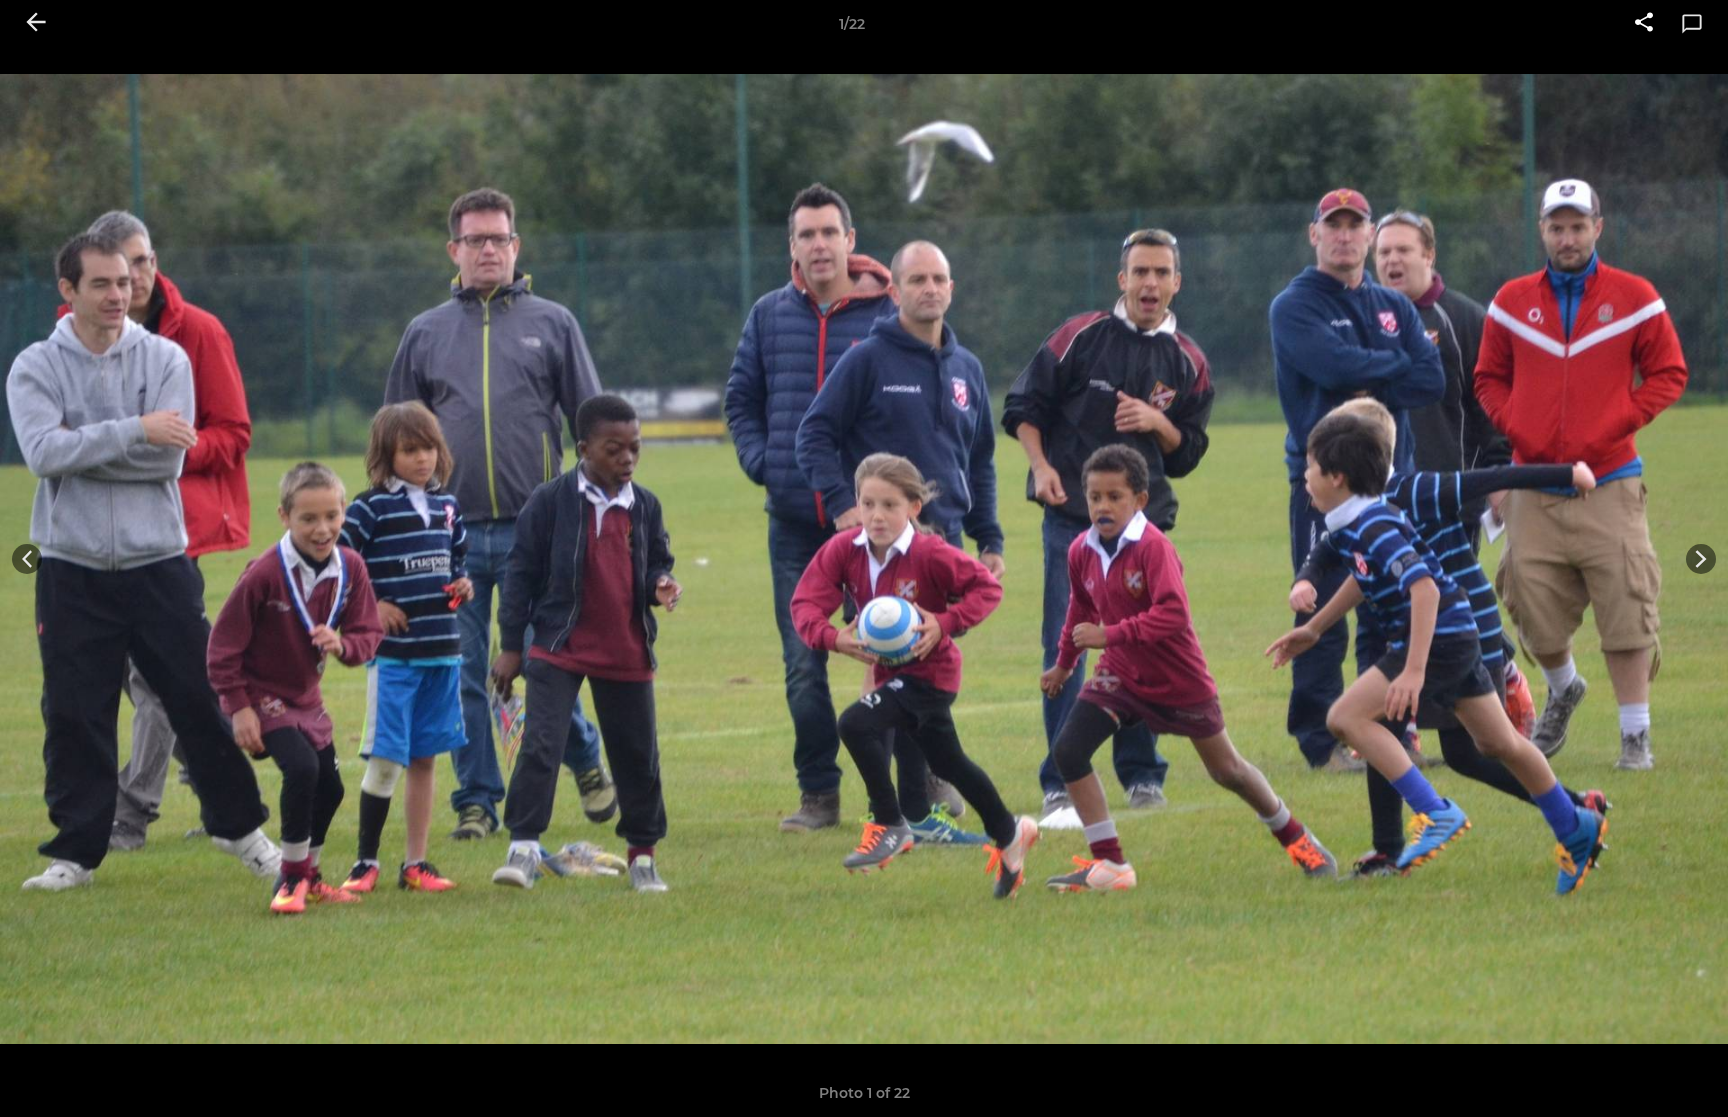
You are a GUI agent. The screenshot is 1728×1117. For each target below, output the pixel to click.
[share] (1644, 24)
